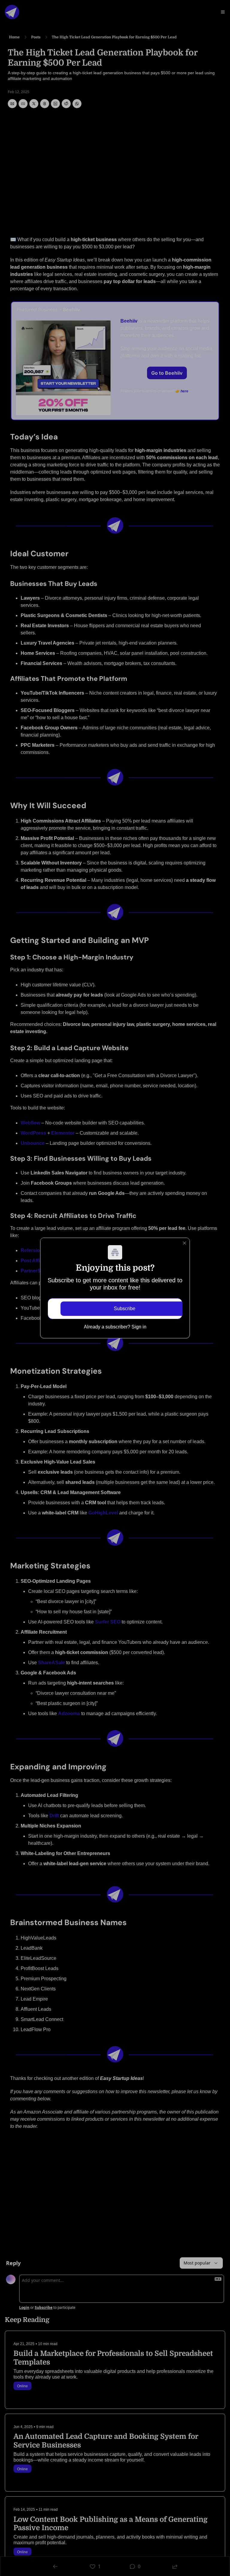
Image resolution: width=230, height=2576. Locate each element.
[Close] (184, 1243)
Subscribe (125, 1309)
